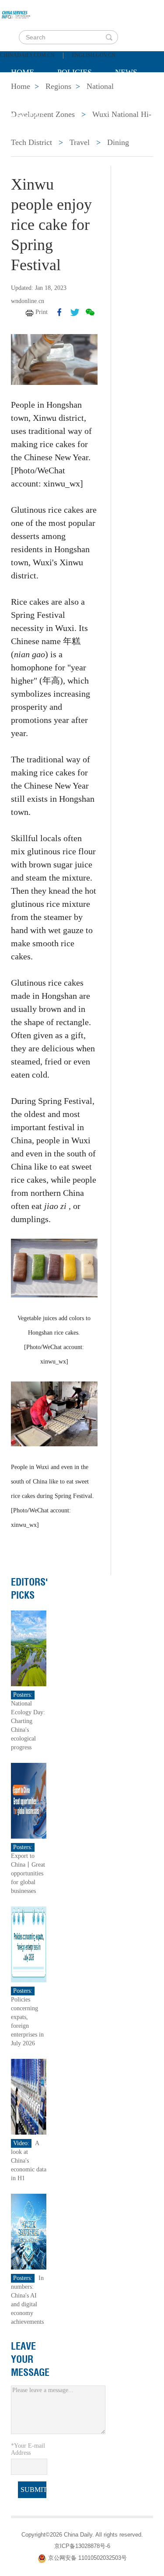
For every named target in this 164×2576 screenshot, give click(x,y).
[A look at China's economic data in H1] (29, 2096)
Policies (75, 72)
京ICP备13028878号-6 (82, 2546)
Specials (29, 94)
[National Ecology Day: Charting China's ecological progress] (29, 1648)
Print (42, 312)
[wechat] (90, 312)
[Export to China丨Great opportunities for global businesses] (29, 1800)
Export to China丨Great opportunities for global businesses (28, 1873)
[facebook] (59, 312)
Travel (80, 142)
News (126, 72)
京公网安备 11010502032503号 (87, 2558)
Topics (84, 94)
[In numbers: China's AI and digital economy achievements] (29, 2231)
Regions (28, 116)
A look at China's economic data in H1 (29, 2161)
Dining (118, 142)
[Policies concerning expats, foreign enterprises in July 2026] (29, 1944)
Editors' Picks (30, 1589)
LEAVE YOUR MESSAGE (30, 2359)
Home (23, 72)
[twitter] (75, 312)
